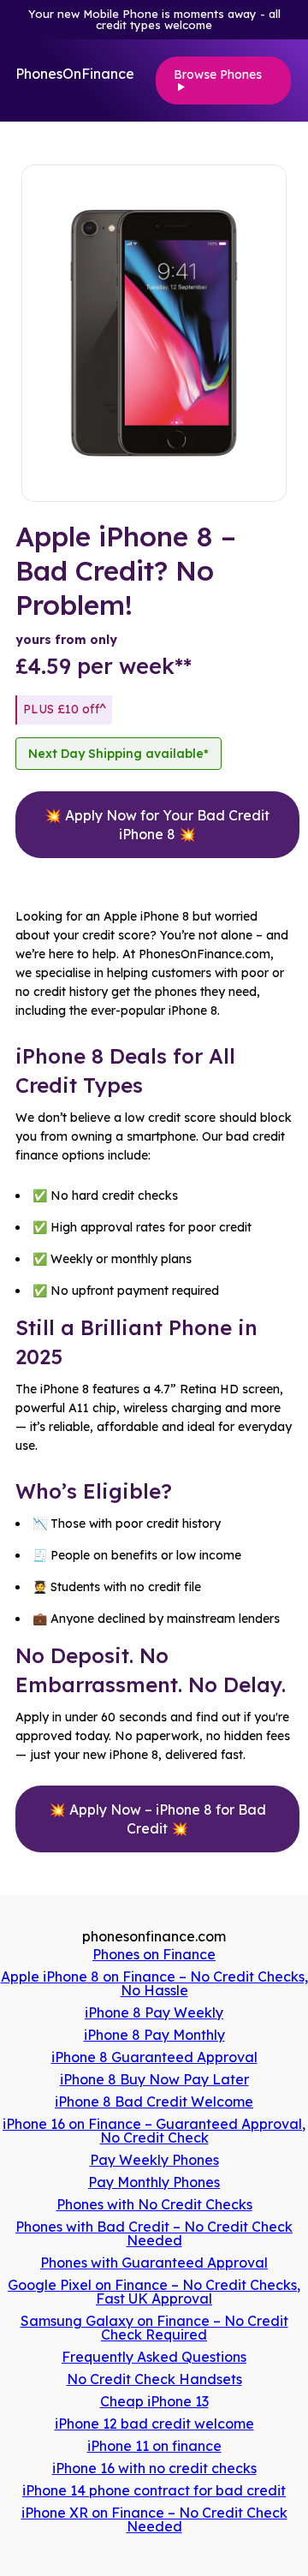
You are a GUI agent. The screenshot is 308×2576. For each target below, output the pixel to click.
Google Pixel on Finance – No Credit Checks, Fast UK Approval (154, 2292)
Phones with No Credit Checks (154, 2204)
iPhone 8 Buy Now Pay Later (154, 2079)
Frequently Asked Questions (154, 2357)
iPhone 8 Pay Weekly (154, 2012)
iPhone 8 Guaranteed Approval (154, 2057)
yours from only (66, 640)
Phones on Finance (154, 1954)
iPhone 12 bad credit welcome (154, 2424)
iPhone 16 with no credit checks (154, 2468)
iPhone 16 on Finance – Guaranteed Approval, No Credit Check (154, 2131)
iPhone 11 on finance (154, 2446)
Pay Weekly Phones (154, 2160)
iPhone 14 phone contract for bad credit (154, 2490)
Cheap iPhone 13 (154, 2401)
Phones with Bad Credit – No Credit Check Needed (154, 2233)
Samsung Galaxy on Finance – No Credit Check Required (154, 2328)
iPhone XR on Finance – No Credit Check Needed (154, 2519)
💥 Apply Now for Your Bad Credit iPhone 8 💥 (157, 825)
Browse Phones (218, 75)
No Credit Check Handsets (154, 2379)
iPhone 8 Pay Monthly (154, 2035)
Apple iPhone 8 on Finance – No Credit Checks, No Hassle (154, 1983)
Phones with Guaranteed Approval (154, 2263)
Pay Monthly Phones (154, 2182)
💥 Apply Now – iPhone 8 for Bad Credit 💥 (157, 1819)
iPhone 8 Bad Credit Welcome (154, 2102)
